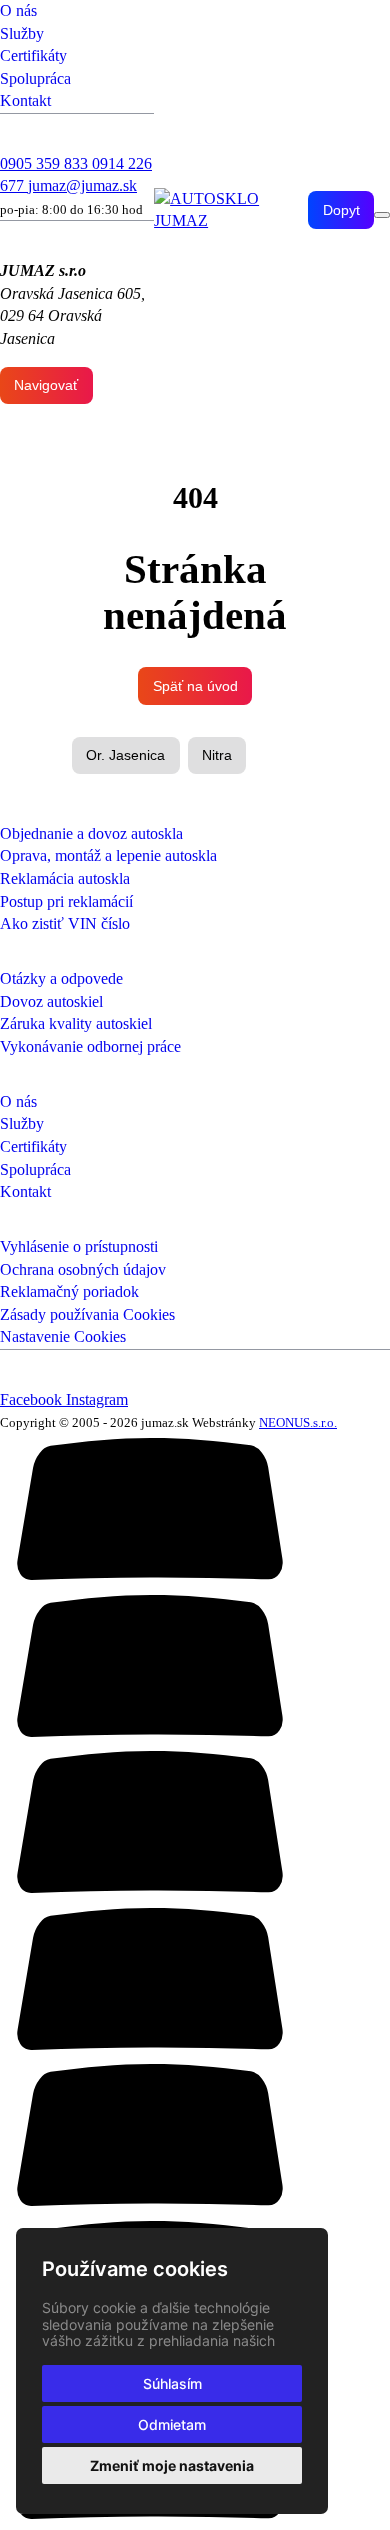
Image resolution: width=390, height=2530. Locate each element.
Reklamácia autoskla (65, 878)
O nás (18, 10)
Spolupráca (35, 78)
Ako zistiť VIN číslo (65, 923)
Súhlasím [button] (172, 2383)
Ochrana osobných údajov (83, 1269)
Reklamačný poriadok (69, 1291)
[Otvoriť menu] (382, 215)
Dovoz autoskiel (51, 1001)
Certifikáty (33, 55)
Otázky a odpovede (61, 978)
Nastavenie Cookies (63, 1336)
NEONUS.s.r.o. (298, 1422)
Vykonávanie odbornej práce (90, 1046)
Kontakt (25, 100)
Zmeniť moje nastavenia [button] (172, 2465)
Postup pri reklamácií (66, 901)
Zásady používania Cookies (87, 1314)
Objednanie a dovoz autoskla (91, 833)
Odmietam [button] (172, 2424)
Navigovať (46, 385)
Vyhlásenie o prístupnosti (79, 1246)
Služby (22, 33)
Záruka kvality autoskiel (76, 1023)
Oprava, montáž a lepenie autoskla (108, 855)
